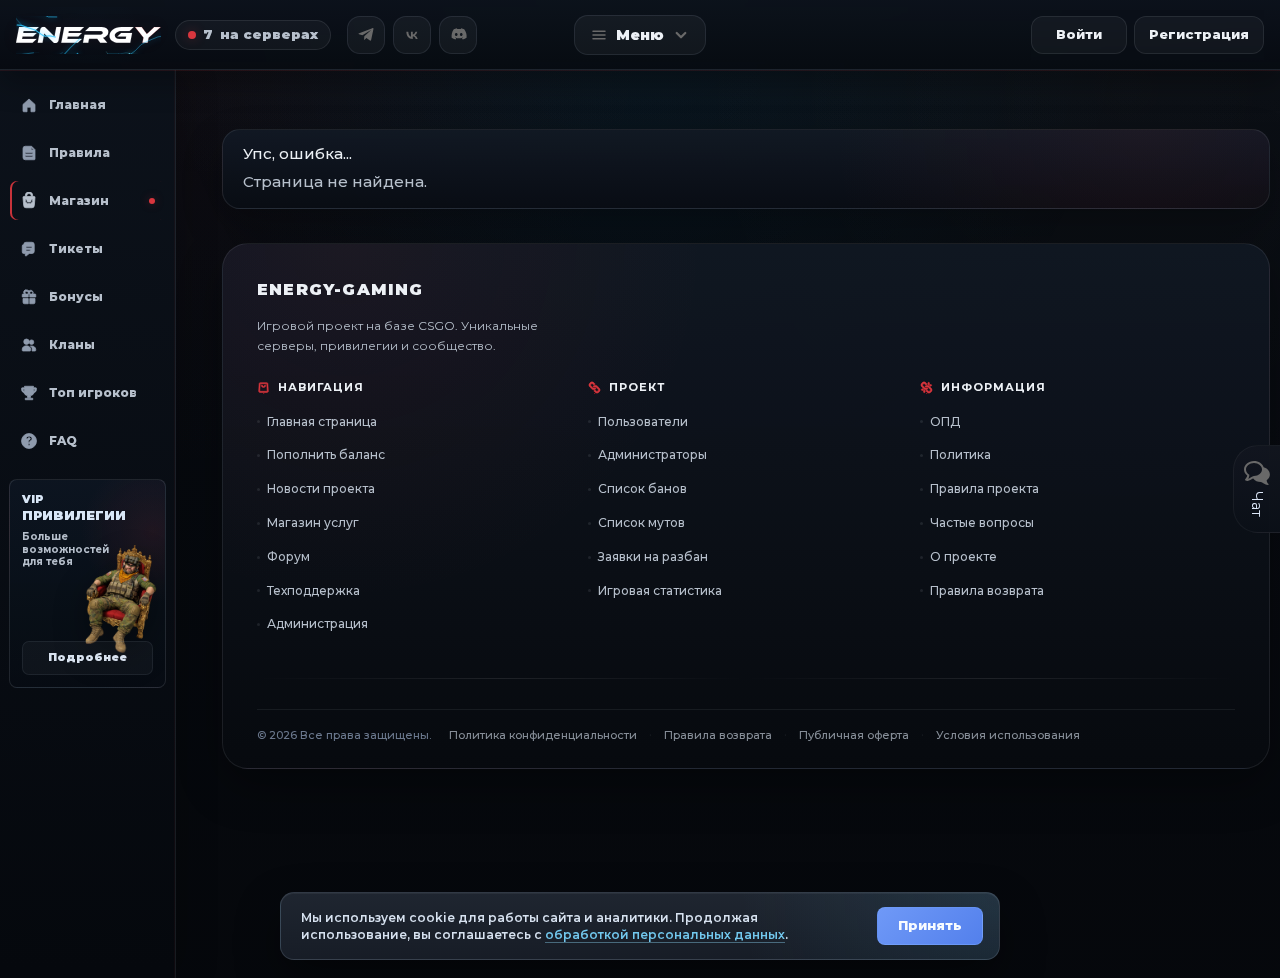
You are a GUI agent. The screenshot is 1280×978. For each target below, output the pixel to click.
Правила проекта (984, 488)
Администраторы (652, 454)
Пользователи (643, 421)
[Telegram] (366, 35)
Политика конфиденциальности (543, 735)
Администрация (317, 623)
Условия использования (1008, 735)
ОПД (945, 421)
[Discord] (458, 35)
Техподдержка (313, 590)
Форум (288, 556)
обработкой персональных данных (665, 934)
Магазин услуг (313, 522)
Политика (960, 454)
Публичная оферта (854, 735)
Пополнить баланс (326, 454)
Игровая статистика (660, 590)
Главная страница (322, 421)
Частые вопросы (982, 522)
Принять (930, 925)
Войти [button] (1079, 34)
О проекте (963, 556)
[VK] (412, 35)
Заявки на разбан (653, 556)
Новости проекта (321, 488)
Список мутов (641, 522)
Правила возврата (987, 590)
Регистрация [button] (1199, 34)
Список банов (642, 488)
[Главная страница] (88, 35)
